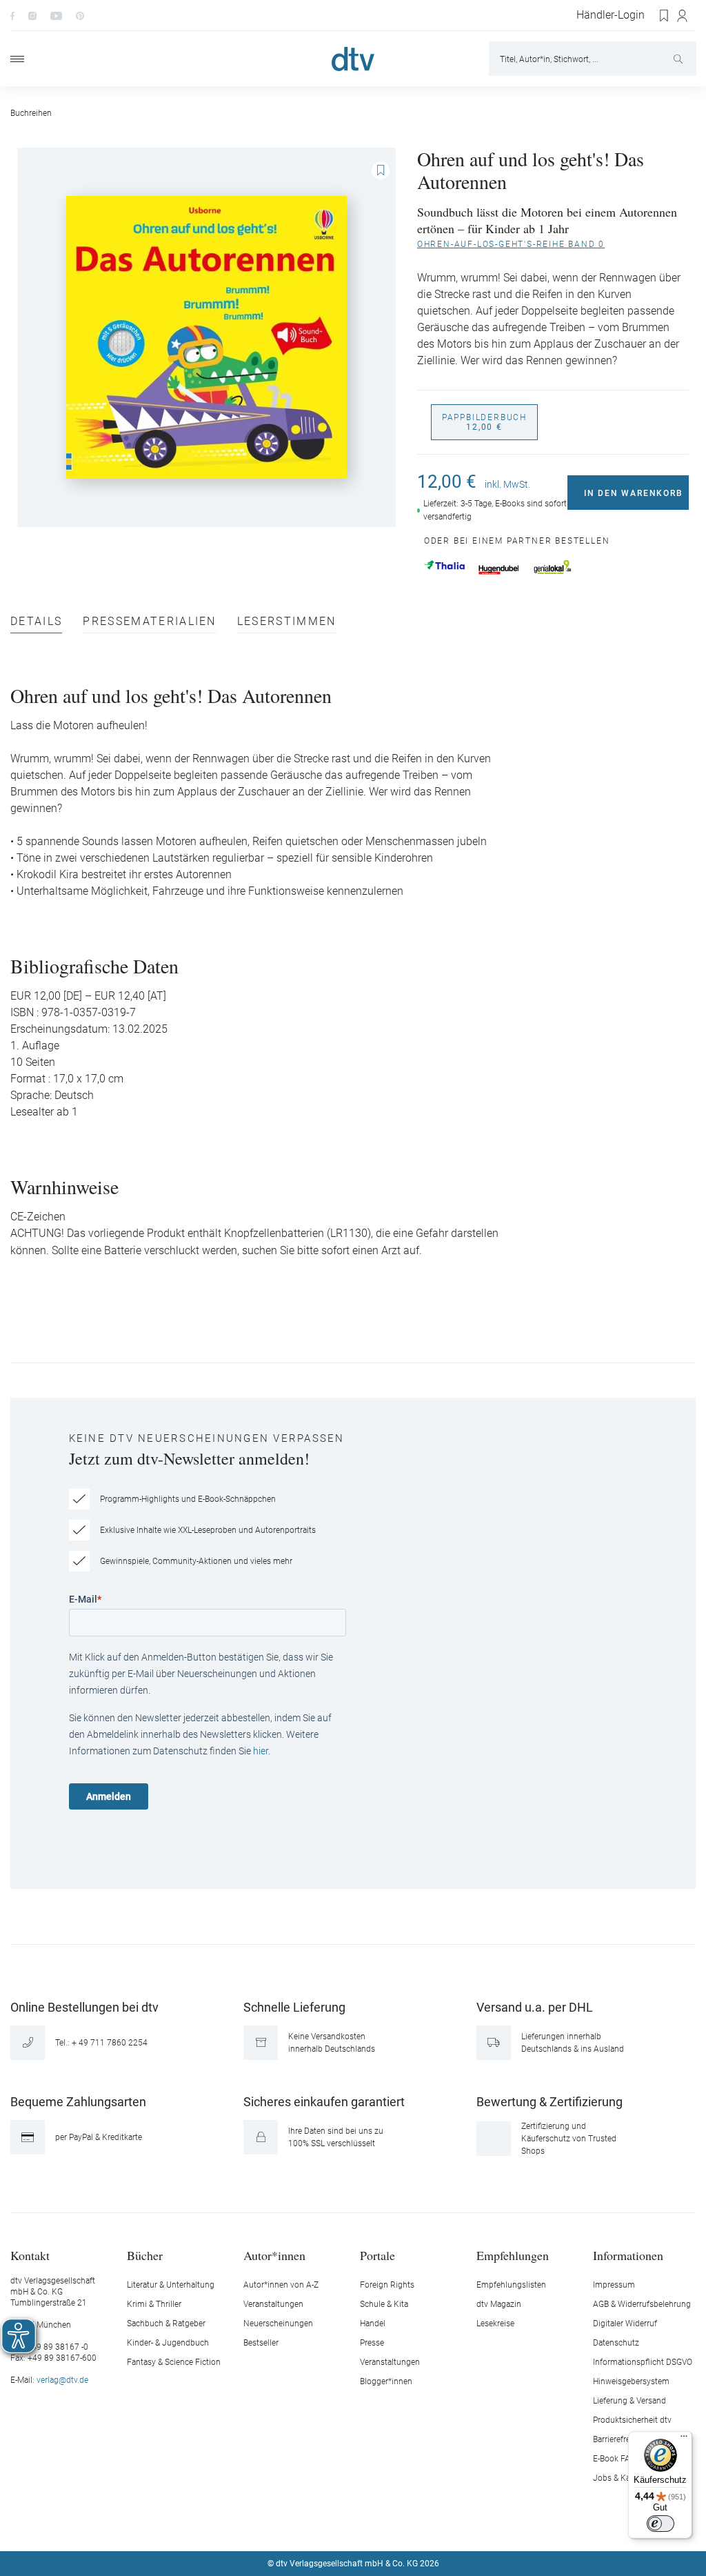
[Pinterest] (80, 15)
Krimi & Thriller (154, 2304)
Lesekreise (495, 2324)
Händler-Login (611, 15)
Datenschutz (616, 2343)
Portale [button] (377, 2255)
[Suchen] (679, 59)
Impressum (614, 2285)
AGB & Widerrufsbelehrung (642, 2304)
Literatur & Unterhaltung (171, 2285)
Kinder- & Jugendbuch (168, 2343)
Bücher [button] (145, 2255)
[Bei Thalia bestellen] (444, 565)
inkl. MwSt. (507, 484)
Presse (372, 2343)
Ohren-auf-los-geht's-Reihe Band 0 (511, 244)
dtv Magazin (499, 2304)
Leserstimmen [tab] (287, 622)
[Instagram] (32, 15)
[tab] (36, 625)
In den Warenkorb (634, 493)
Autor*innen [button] (274, 2255)
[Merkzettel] (665, 16)
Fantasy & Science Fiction (174, 2362)
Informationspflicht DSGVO (643, 2362)
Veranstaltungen (273, 2304)
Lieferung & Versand (629, 2401)
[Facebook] (12, 15)
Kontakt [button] (30, 2255)
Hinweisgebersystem (631, 2381)
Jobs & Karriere (621, 2478)
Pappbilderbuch (484, 422)
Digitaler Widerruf (625, 2324)
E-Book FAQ (614, 2459)
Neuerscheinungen (278, 2324)
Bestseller (261, 2343)
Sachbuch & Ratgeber (166, 2324)
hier (261, 1751)
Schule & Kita (384, 2304)
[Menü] (17, 59)
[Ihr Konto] (683, 16)
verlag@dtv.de (62, 2380)
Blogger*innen (386, 2381)
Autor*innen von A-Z (281, 2285)
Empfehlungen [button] (513, 2255)
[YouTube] (56, 15)
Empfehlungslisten (511, 2285)
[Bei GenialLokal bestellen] (553, 567)
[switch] (660, 2524)
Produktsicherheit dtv (632, 2420)
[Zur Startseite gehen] (353, 59)
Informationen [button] (628, 2255)
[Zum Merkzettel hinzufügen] (381, 170)
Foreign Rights (387, 2285)
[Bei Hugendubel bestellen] (499, 570)
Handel (373, 2324)
